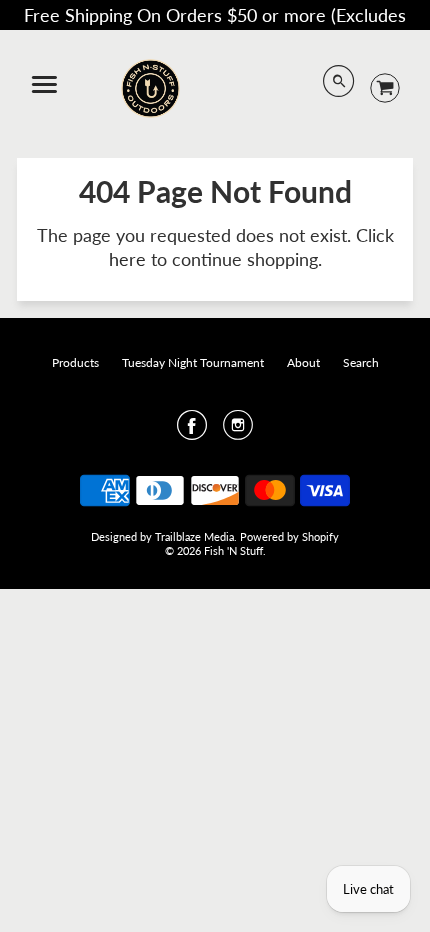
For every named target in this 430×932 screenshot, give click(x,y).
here (127, 259)
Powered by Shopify (289, 536)
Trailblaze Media (194, 536)
